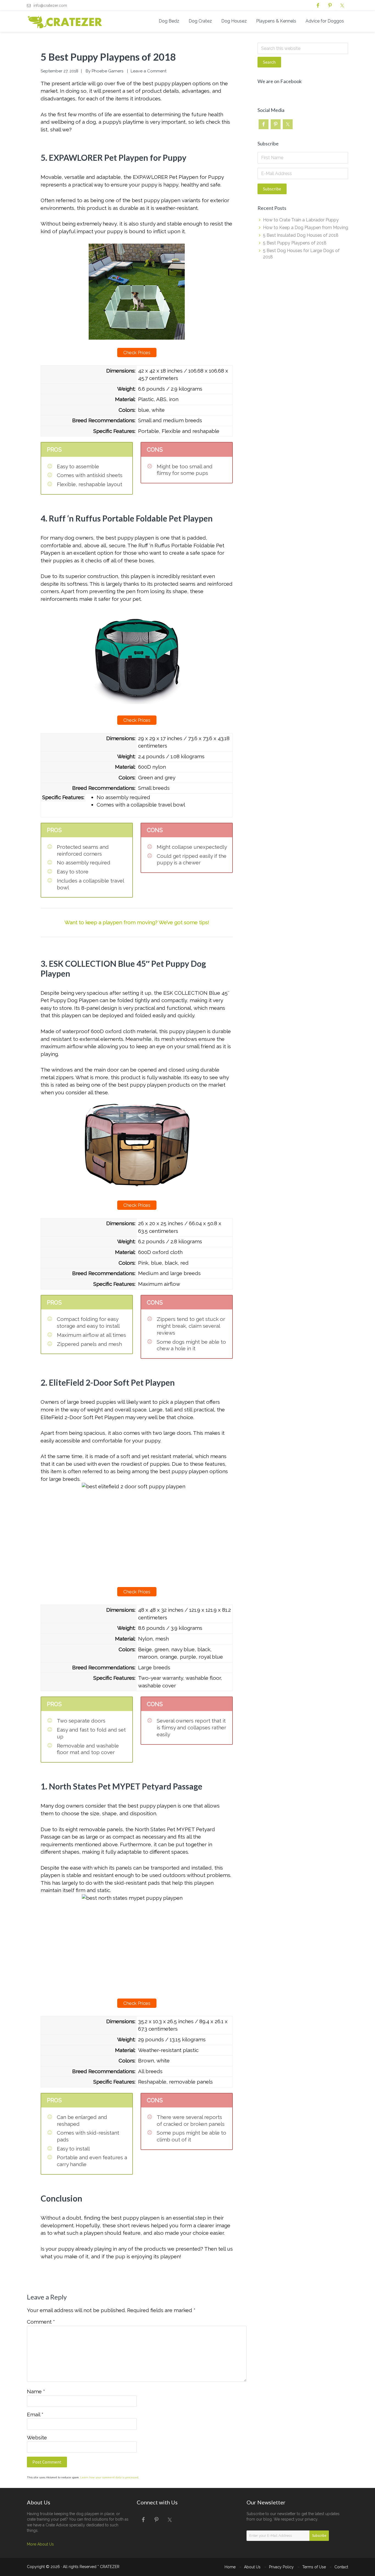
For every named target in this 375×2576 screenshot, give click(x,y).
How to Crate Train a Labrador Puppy (301, 220)
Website (37, 2437)
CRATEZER (110, 2567)
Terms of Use (314, 2567)
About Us (252, 2567)
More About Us (40, 2544)
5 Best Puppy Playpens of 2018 (295, 243)
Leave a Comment (149, 71)
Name (36, 2391)
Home (230, 2567)
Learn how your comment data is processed (109, 2477)
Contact (341, 2567)
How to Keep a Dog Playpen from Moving (306, 228)
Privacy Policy (281, 2567)
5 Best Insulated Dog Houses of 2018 (301, 235)
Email (35, 2414)
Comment (41, 2322)
